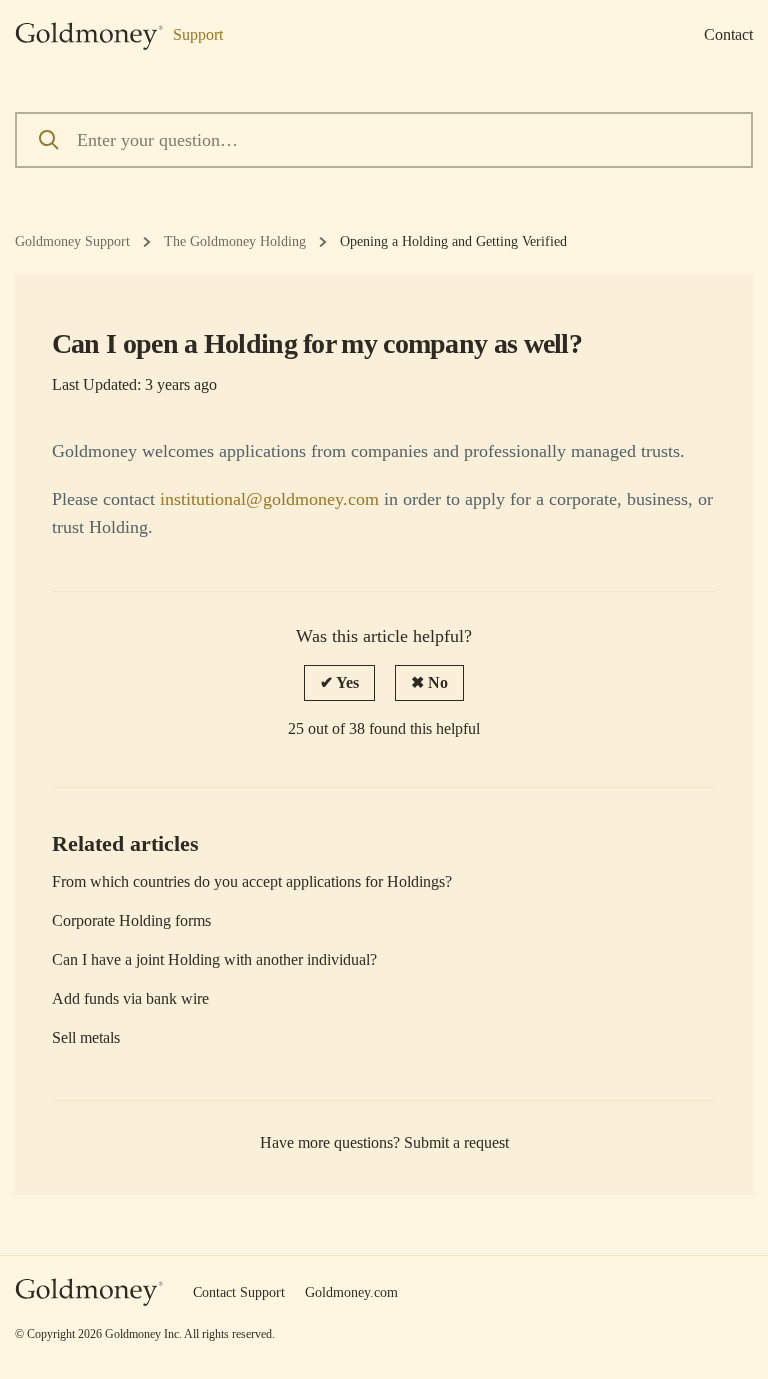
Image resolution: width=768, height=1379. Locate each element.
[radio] (339, 683)
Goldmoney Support (72, 241)
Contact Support (239, 1292)
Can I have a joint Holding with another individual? (214, 959)
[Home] (89, 1292)
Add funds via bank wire (130, 998)
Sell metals (86, 1037)
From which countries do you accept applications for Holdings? (252, 881)
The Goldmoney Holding (235, 241)
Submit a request (456, 1142)
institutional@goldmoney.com (269, 499)
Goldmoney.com (351, 1292)
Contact (728, 34)
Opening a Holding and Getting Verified (453, 241)
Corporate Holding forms (131, 920)
